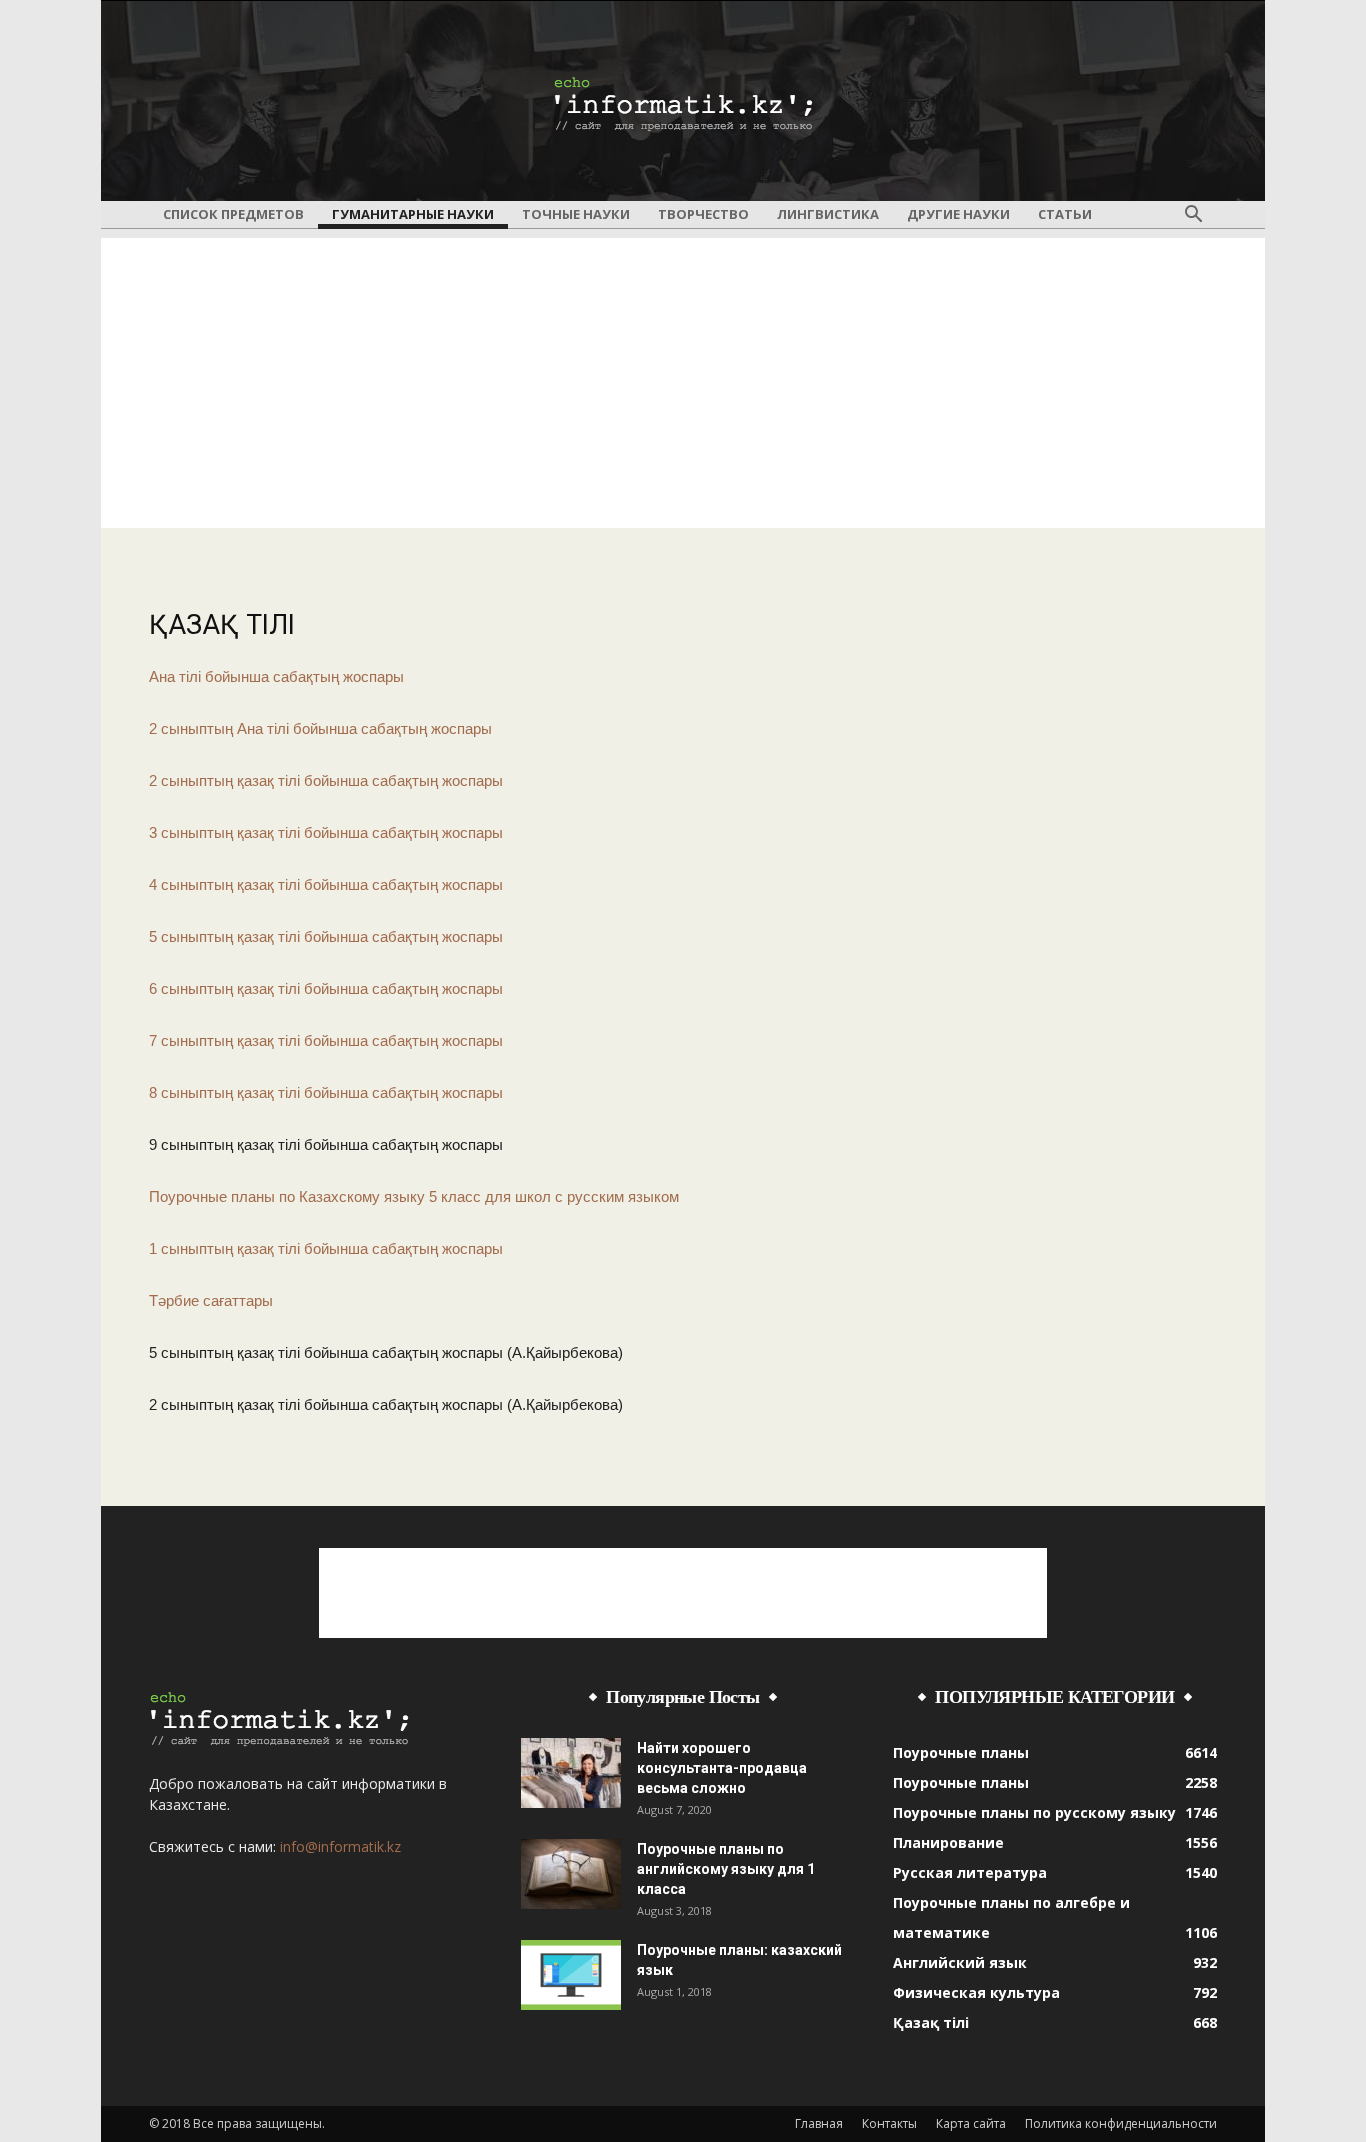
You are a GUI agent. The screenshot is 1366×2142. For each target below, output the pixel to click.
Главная (819, 2123)
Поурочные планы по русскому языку (1034, 1812)
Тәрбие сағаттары (211, 1300)
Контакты (889, 2123)
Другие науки (958, 214)
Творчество (703, 214)
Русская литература (970, 1872)
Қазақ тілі (931, 2022)
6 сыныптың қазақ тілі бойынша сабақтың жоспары (326, 988)
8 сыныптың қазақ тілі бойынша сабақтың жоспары (326, 1092)
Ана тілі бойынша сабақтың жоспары (276, 676)
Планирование (948, 1842)
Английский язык (960, 1962)
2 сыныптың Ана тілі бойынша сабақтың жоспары (320, 728)
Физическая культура (976, 1992)
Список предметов (233, 214)
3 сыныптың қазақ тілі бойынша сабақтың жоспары (326, 832)
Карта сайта (971, 2123)
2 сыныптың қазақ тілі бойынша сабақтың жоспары (326, 780)
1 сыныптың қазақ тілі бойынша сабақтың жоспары (326, 1248)
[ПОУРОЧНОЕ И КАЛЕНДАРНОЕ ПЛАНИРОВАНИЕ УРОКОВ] (683, 102)
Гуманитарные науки (413, 214)
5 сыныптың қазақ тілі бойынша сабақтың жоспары (326, 936)
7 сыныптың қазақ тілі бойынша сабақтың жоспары (326, 1040)
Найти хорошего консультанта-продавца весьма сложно (722, 1768)
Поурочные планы (961, 1752)
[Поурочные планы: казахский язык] (571, 1975)
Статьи (1065, 214)
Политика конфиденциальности (1121, 2123)
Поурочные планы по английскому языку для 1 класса (726, 1869)
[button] (1193, 215)
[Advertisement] (683, 378)
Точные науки (576, 214)
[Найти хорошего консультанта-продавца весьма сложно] (571, 1773)
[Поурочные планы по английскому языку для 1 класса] (571, 1874)
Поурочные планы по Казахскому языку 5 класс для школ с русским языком (414, 1196)
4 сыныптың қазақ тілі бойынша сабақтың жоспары (326, 884)
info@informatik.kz (340, 1846)
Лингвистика (828, 214)
